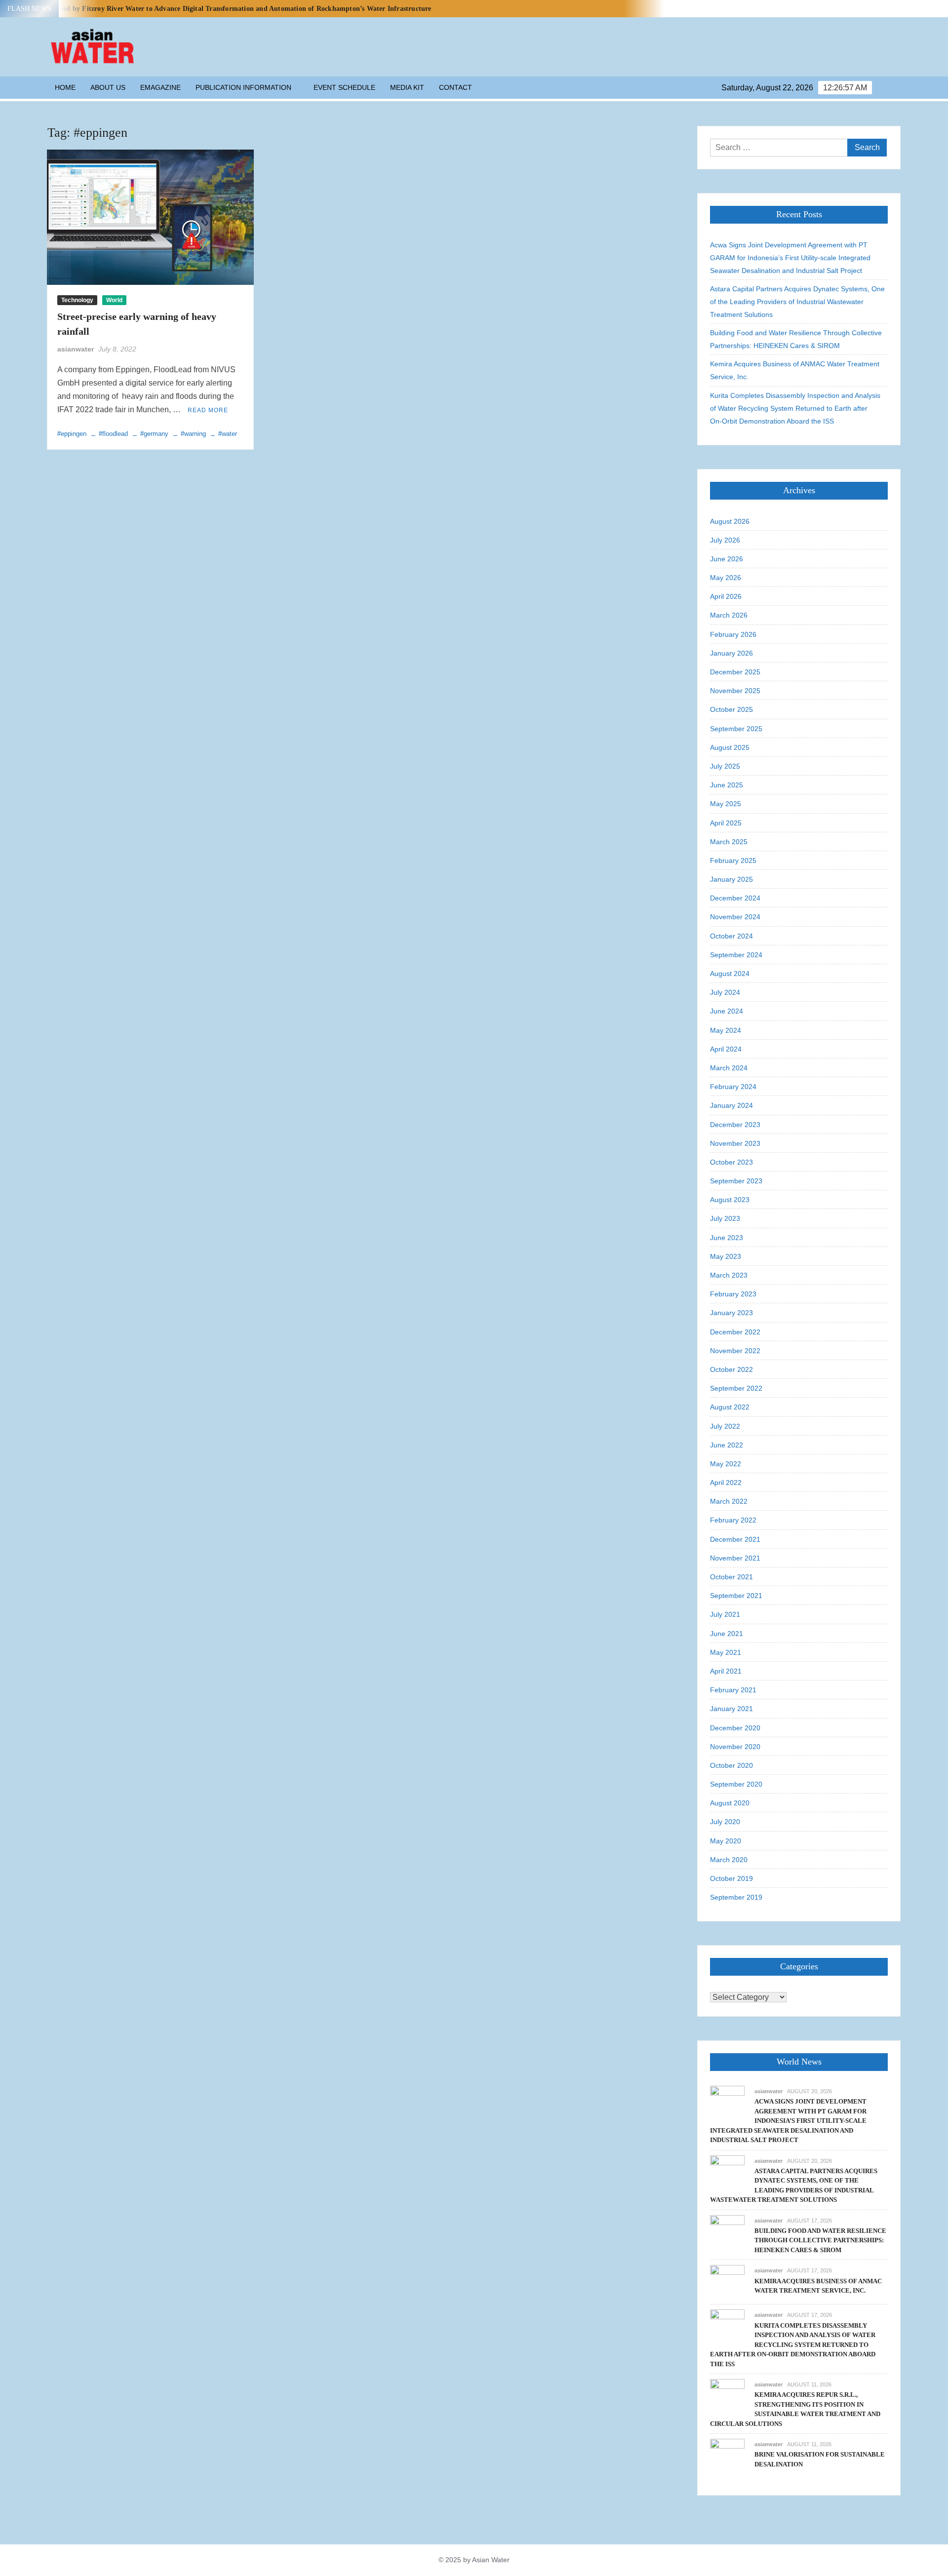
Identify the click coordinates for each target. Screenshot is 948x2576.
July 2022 (725, 1426)
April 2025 (726, 823)
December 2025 (735, 672)
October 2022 (731, 1369)
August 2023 (730, 1200)
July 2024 (725, 992)
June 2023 (727, 1238)
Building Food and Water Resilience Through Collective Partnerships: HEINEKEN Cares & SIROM (796, 339)
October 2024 (731, 936)
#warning (193, 434)
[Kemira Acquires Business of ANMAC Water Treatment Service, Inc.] (727, 2282)
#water (228, 434)
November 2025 (735, 691)
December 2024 (735, 898)
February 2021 (733, 1690)
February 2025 (733, 860)
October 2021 (731, 1577)
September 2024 (736, 955)
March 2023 (729, 1275)
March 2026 (729, 615)
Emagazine (160, 87)
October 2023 (731, 1162)
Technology (77, 300)
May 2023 (726, 1256)
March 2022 (729, 1501)
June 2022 (727, 1445)
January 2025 (731, 879)
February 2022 (733, 1520)
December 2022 (735, 1332)
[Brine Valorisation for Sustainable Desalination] (727, 2455)
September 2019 (736, 1897)
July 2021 (725, 1614)
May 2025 (726, 804)
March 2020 (729, 1860)
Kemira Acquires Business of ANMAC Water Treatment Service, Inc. (795, 370)
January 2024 (731, 1105)
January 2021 (731, 1709)
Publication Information (243, 87)
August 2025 (730, 747)
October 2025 (731, 709)
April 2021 (726, 1671)
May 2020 (726, 1841)
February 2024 (733, 1087)
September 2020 (736, 1784)
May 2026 (726, 578)
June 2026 (727, 559)
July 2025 (725, 766)
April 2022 (726, 1483)
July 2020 (725, 1822)
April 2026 (726, 596)
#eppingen (72, 434)
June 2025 (727, 785)
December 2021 (735, 1539)
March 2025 (729, 842)
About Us (108, 87)
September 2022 (736, 1388)
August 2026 (730, 521)
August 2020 (730, 1803)
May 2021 (726, 1652)
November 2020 (735, 1747)
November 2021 (735, 1558)
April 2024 (726, 1049)
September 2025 (736, 729)
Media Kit (407, 87)
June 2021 (727, 1634)
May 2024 (726, 1030)
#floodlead (113, 434)
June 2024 (727, 1011)
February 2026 (733, 634)
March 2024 (729, 1068)
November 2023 (735, 1143)
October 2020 (731, 1765)
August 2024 (730, 974)
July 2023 (725, 1218)
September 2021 (736, 1596)
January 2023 (731, 1313)
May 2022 (726, 1464)
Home (65, 87)
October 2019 (731, 1878)
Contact (455, 87)
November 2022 (735, 1351)
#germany (154, 434)
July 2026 (725, 540)
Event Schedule (344, 87)
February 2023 (733, 1294)
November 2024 (735, 917)
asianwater (76, 349)
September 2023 (736, 1181)
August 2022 (730, 1407)
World (114, 300)
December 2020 (735, 1728)
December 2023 (735, 1125)
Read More (208, 410)
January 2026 (731, 653)
